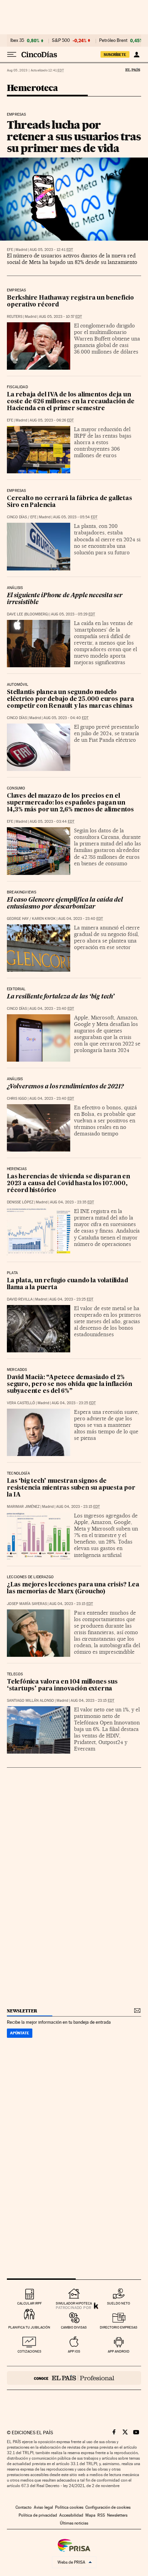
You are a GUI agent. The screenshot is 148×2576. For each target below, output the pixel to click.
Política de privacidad (38, 2515)
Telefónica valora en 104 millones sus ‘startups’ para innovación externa (62, 1685)
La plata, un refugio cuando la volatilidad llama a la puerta (67, 1284)
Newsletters (117, 2515)
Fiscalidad (17, 387)
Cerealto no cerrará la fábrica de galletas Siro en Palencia (70, 502)
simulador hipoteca (74, 2303)
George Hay (18, 919)
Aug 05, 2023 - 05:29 (73, 614)
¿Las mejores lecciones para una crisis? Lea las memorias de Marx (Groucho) (73, 1588)
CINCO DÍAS (17, 517)
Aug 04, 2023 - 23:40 (81, 919)
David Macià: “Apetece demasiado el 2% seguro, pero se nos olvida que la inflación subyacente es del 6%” (69, 1384)
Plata (12, 1273)
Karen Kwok (44, 919)
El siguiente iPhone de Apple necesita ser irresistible (65, 599)
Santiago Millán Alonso (30, 1701)
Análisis (15, 588)
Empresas (16, 115)
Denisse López (20, 1202)
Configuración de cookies (108, 2507)
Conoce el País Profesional (74, 2378)
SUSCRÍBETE (115, 55)
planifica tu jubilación (29, 2327)
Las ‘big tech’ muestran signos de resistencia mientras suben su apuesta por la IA (71, 1488)
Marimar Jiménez (23, 1507)
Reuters (15, 317)
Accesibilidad (71, 2515)
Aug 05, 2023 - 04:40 (66, 718)
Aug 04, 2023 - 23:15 (78, 1507)
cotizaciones (29, 2351)
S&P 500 (61, 41)
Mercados (17, 1370)
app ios (74, 2351)
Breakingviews (22, 892)
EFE (10, 250)
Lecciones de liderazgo (30, 1577)
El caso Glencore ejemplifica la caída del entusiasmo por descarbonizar (65, 904)
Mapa (90, 2515)
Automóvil (18, 685)
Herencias (17, 1169)
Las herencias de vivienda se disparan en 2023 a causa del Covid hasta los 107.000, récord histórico (68, 1184)
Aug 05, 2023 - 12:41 (51, 250)
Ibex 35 (17, 41)
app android (119, 2351)
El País (133, 70)
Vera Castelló (21, 1403)
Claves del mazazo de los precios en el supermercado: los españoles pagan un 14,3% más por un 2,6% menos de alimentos (70, 803)
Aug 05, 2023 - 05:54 (75, 517)
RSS (101, 2515)
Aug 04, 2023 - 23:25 (71, 1299)
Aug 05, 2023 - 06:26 (52, 420)
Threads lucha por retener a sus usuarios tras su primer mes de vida (74, 136)
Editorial (16, 989)
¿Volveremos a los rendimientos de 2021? (65, 1087)
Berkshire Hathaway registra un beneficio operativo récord (70, 302)
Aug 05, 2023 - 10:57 (60, 317)
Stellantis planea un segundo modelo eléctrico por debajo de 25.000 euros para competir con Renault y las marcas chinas (71, 699)
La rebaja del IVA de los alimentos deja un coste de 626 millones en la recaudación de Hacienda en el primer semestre (71, 402)
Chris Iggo (17, 1099)
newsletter (22, 2011)
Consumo (16, 788)
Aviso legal (43, 2507)
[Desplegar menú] (12, 55)
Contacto (24, 2507)
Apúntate (20, 2033)
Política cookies (69, 2507)
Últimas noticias (74, 2523)
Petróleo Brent (113, 41)
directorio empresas (119, 2327)
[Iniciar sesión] (136, 55)
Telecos (15, 1674)
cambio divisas (74, 2327)
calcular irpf (29, 2303)
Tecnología (18, 1474)
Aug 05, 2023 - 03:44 (52, 822)
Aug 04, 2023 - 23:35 (72, 1202)
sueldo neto (119, 2303)
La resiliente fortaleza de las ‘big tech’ (61, 997)
